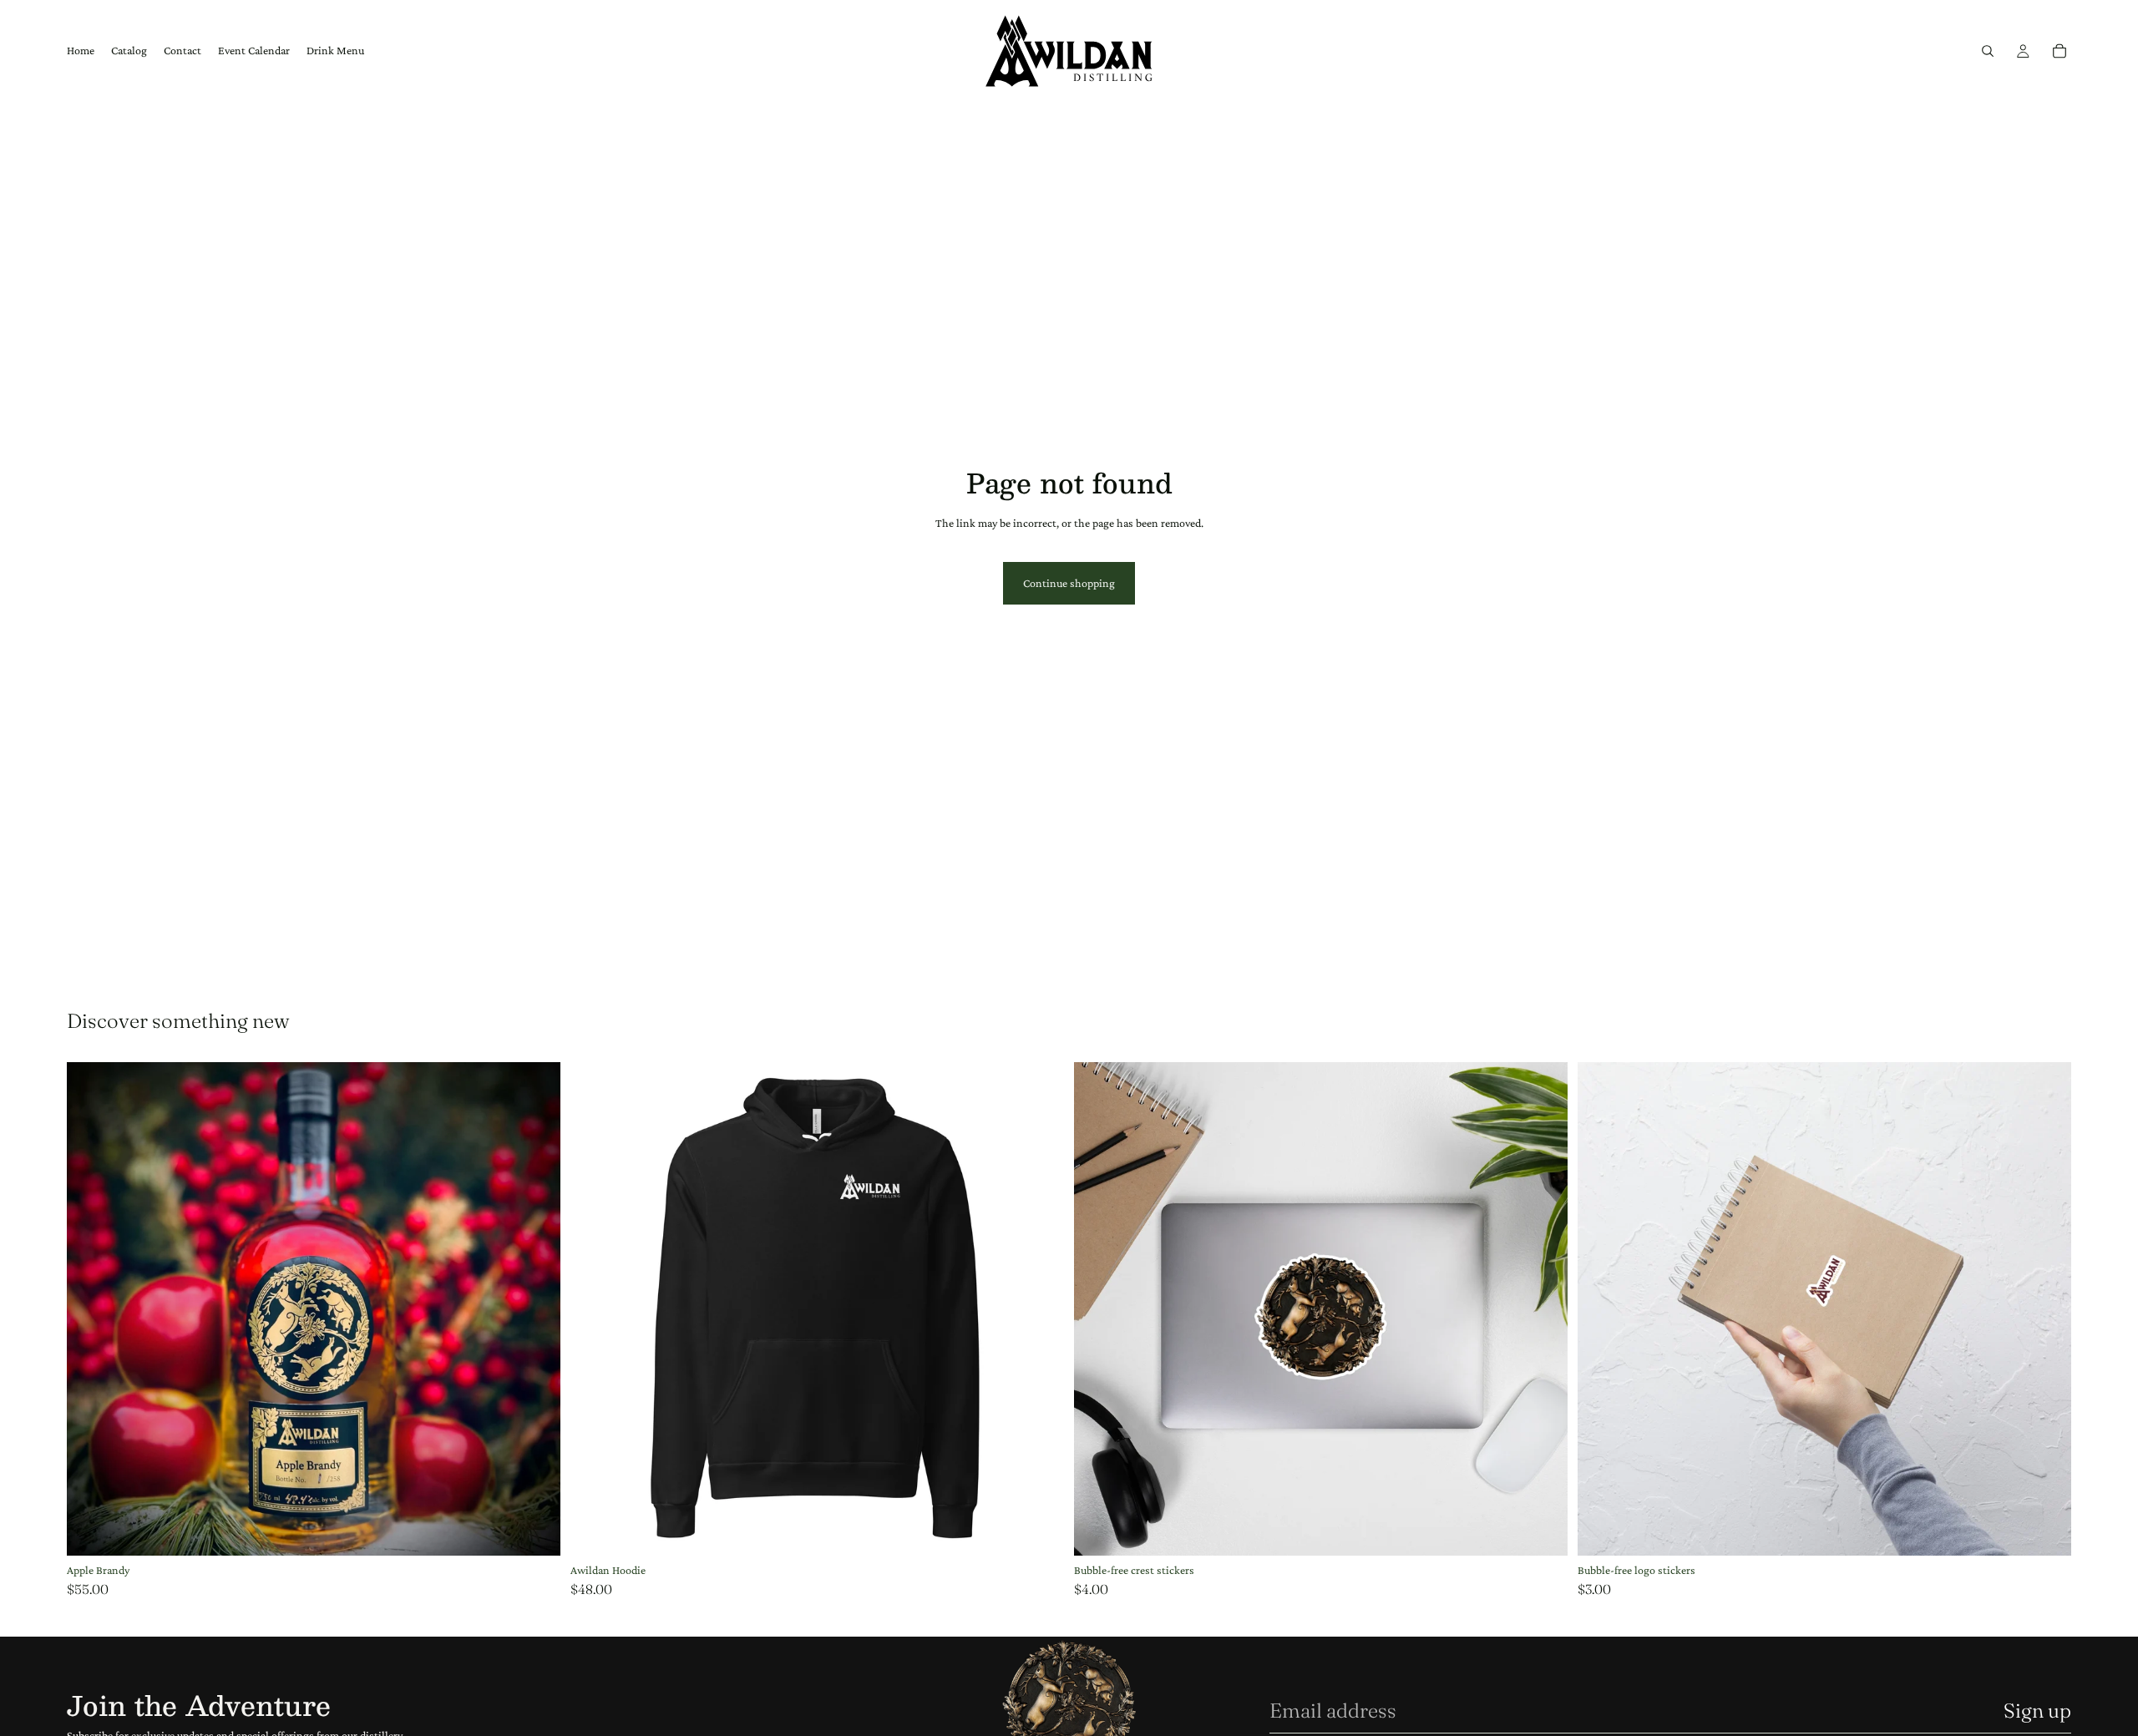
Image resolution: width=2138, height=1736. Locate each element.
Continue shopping (1069, 583)
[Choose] (1038, 1530)
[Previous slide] (1099, 1309)
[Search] (1988, 51)
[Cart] (2059, 51)
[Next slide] (1543, 1309)
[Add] (534, 1530)
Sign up (2037, 1711)
